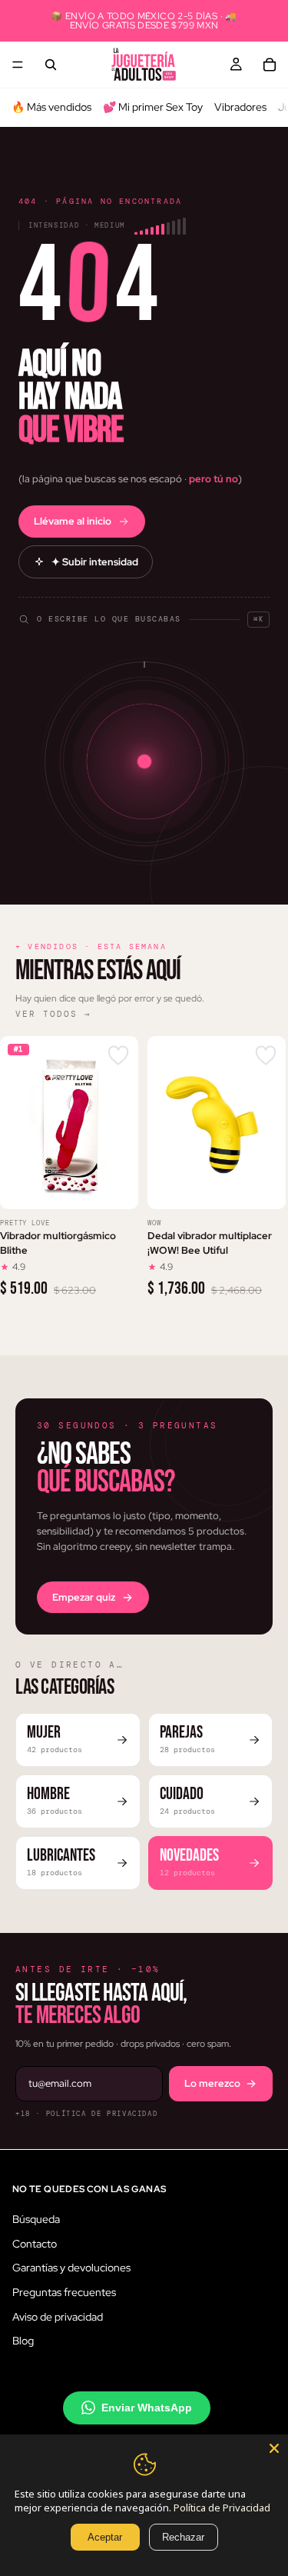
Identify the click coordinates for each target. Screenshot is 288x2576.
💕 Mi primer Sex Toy (153, 107)
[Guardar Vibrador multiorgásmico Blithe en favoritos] (118, 1056)
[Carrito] (270, 65)
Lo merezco (212, 2083)
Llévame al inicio (73, 521)
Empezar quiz (84, 1597)
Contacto (35, 2243)
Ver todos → (53, 1014)
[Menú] (18, 65)
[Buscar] (51, 65)
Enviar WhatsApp (147, 2407)
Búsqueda (36, 2219)
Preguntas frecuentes (64, 2291)
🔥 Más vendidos (51, 107)
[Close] (274, 2448)
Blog (23, 2341)
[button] (144, 612)
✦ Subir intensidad (95, 562)
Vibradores (240, 107)
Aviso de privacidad (58, 2316)
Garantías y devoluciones (71, 2268)
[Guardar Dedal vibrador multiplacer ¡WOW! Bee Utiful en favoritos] (266, 1056)
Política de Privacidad (222, 2508)
